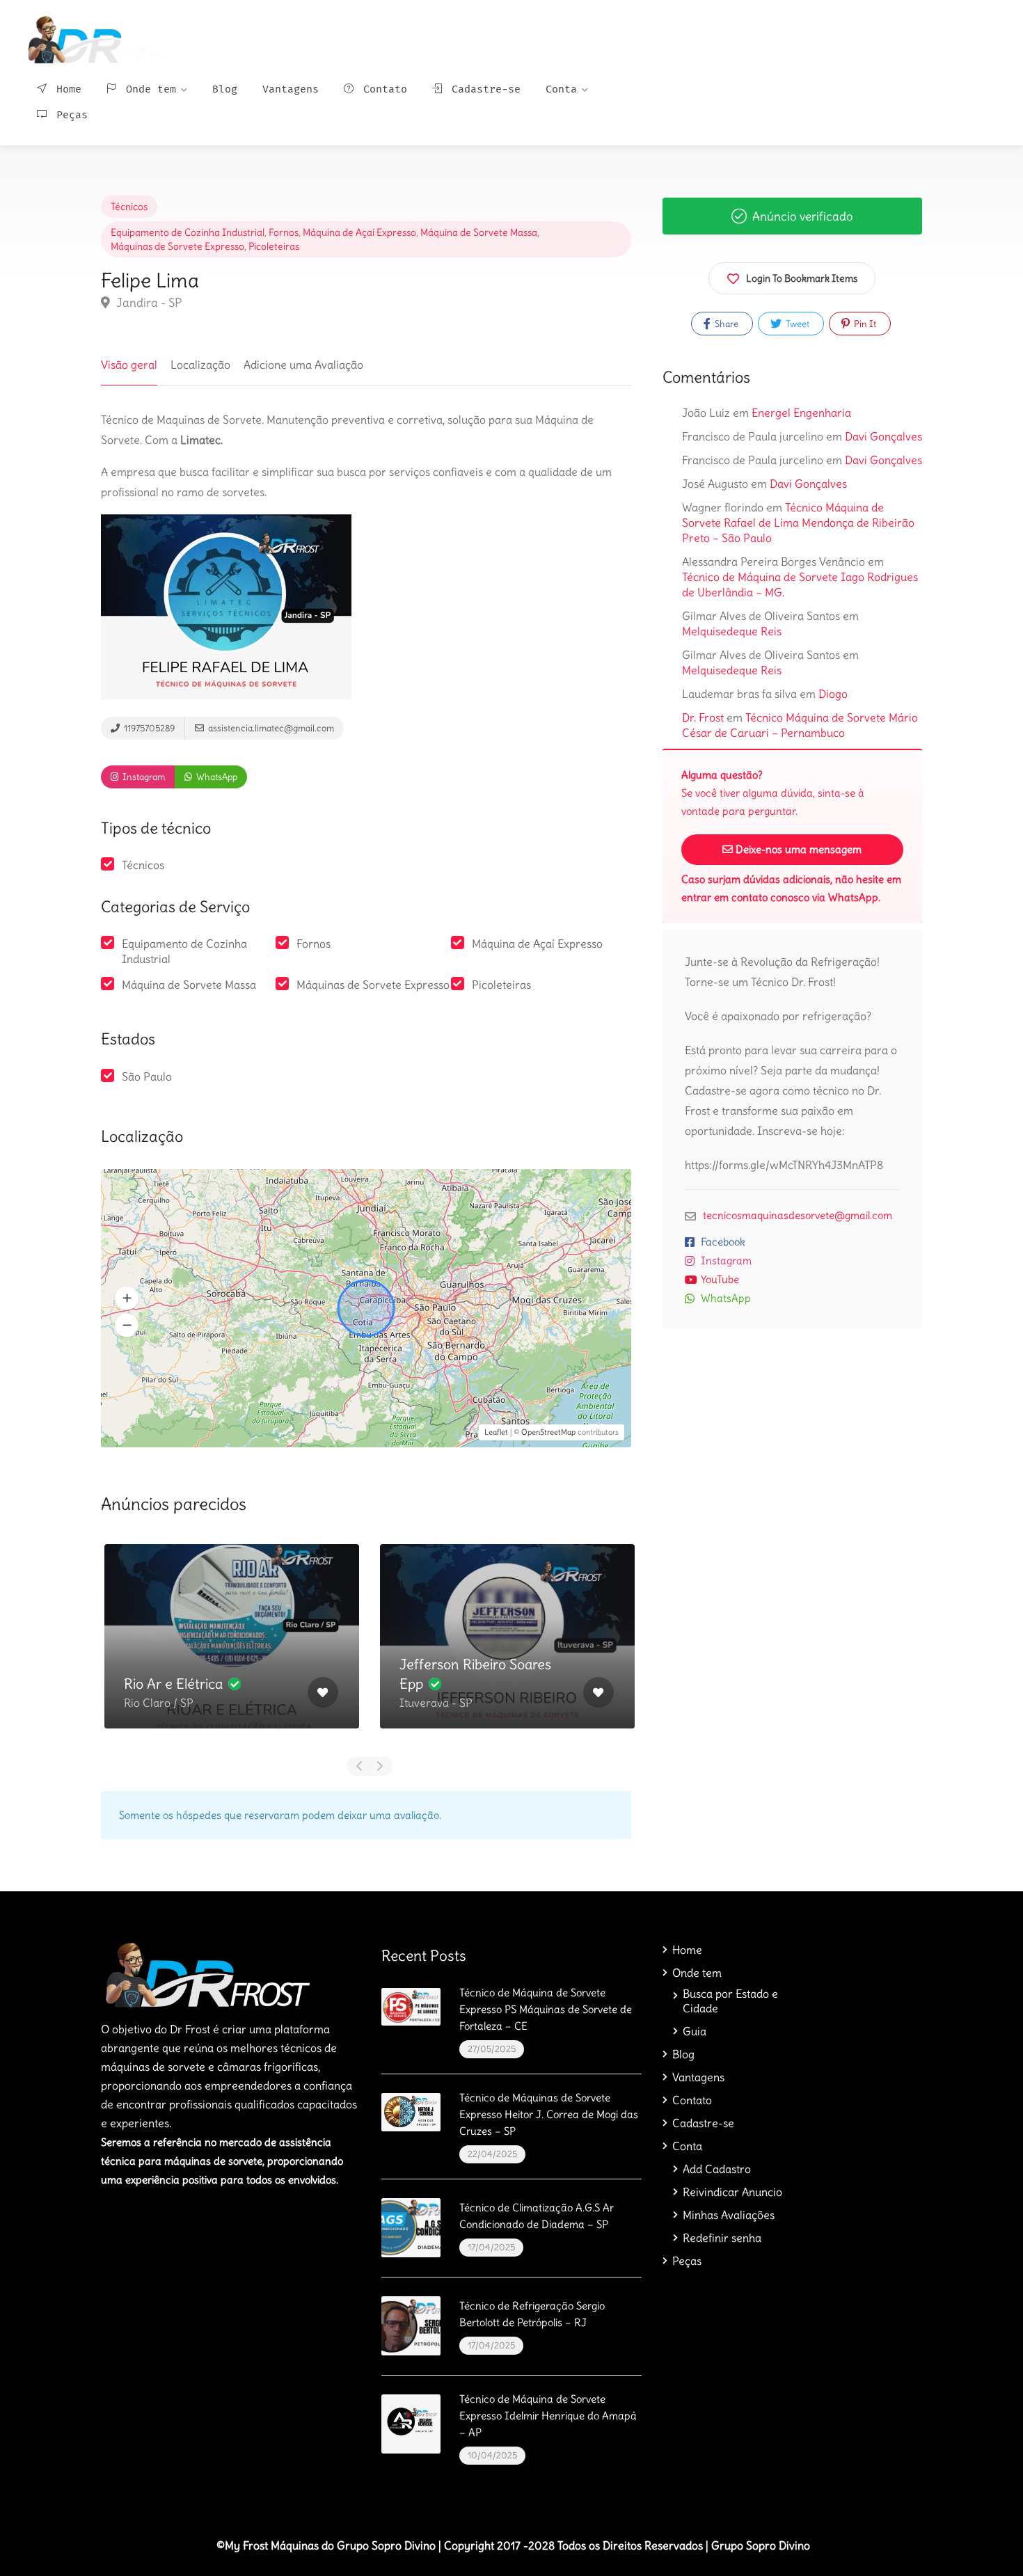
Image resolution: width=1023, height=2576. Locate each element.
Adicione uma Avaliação (303, 365)
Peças (69, 115)
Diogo (833, 694)
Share (725, 324)
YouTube (720, 1279)
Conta (561, 89)
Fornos (284, 232)
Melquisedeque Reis (732, 631)
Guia (695, 2031)
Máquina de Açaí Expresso (359, 232)
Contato (382, 89)
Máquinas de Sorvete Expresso (177, 246)
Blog (225, 89)
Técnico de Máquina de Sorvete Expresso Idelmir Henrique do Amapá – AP (548, 2416)
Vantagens (291, 89)
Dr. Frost (703, 717)
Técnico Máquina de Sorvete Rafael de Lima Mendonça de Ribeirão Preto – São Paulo (798, 523)
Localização (200, 365)
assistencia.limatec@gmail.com (270, 728)
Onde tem (148, 89)
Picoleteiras (274, 246)
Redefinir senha (722, 2238)
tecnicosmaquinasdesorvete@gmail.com (798, 1215)
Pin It (864, 324)
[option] (232, 1647)
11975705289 (148, 728)
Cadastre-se (483, 89)
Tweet (796, 324)
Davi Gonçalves (883, 436)
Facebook (723, 1242)
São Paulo (147, 1076)
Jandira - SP (148, 303)
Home (66, 89)
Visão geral (129, 365)
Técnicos (129, 207)
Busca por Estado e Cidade (730, 2001)
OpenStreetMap (548, 1432)
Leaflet (496, 1432)
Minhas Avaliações (729, 2215)
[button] (127, 1298)
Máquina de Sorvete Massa (479, 232)
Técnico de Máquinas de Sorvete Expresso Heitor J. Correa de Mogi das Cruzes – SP (549, 2114)
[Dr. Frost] (101, 35)
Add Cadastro (717, 2169)
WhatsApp (216, 777)
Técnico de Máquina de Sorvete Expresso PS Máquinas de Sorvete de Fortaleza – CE (546, 2009)
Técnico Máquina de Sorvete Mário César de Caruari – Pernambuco (800, 725)
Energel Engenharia (801, 413)
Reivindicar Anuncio (732, 2192)
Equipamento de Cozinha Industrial (188, 232)
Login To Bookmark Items (802, 278)
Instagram (143, 777)
